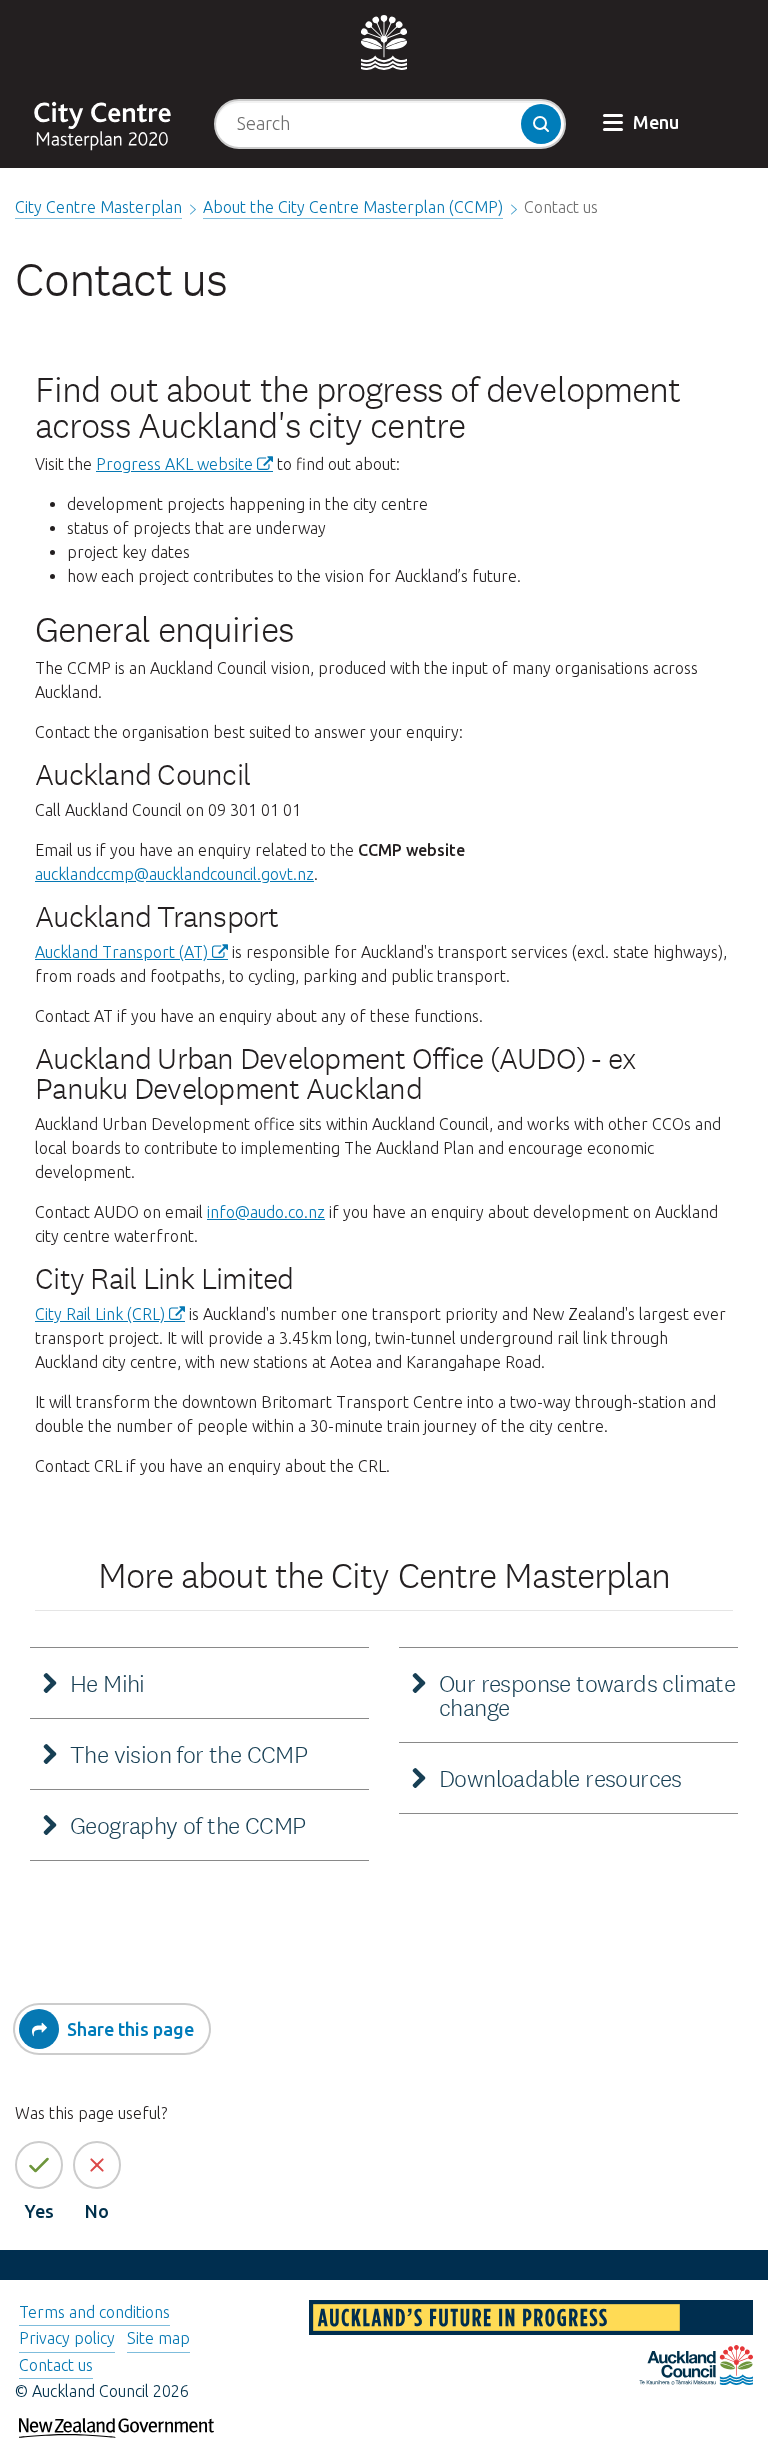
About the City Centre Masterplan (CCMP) (353, 207)
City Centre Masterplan (98, 207)
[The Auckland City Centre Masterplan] (114, 123)
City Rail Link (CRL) (100, 1314)
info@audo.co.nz (266, 1212)
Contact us (56, 2365)
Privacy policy (67, 2338)
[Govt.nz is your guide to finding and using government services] (116, 2420)
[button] (643, 124)
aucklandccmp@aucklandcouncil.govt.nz (174, 874)
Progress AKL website (174, 464)
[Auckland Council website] (696, 2368)
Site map (158, 2338)
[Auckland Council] (384, 41)
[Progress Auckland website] (531, 2321)
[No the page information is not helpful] (97, 2165)
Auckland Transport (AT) (121, 952)
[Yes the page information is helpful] (39, 2165)
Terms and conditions (94, 2312)
